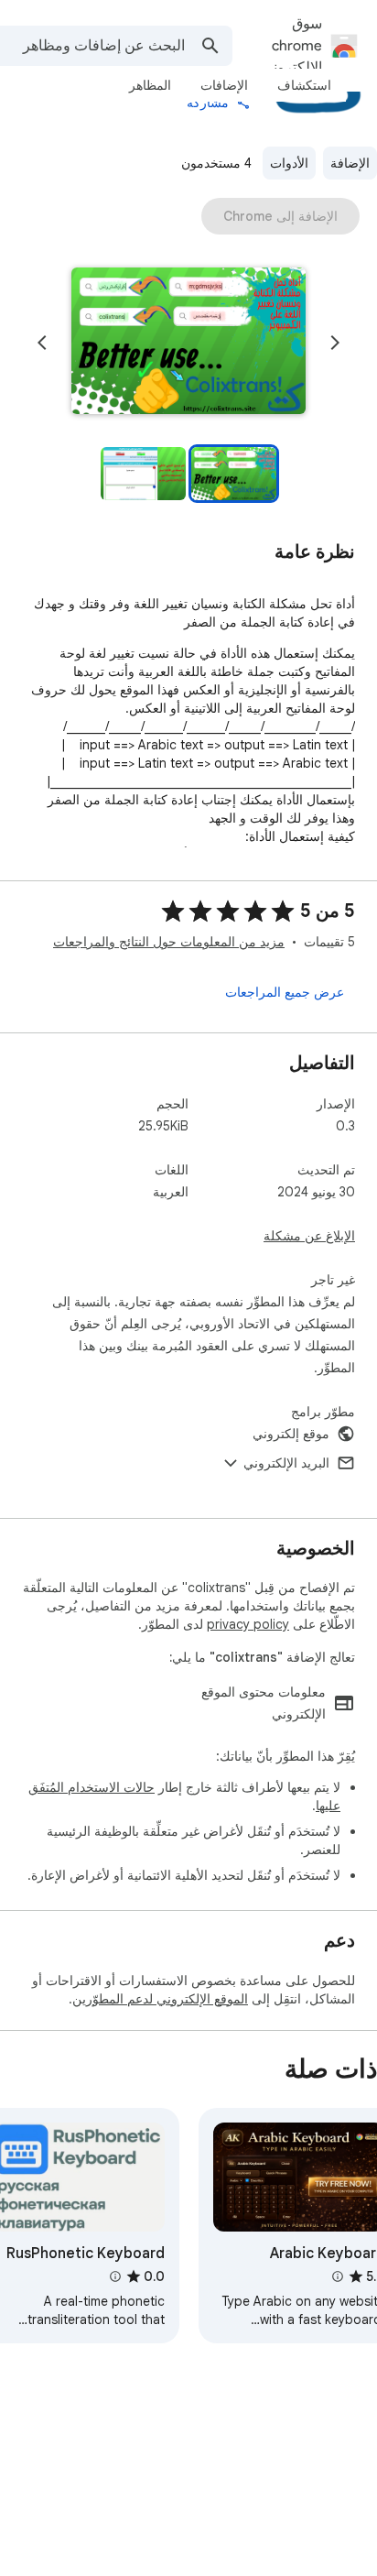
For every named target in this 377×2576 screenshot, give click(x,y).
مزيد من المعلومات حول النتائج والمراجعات (169, 942)
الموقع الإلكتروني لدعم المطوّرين (160, 1999)
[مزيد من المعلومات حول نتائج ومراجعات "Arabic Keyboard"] (337, 2276)
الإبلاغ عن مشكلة (309, 1236)
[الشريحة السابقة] (335, 343)
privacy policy (248, 1624)
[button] (188, 343)
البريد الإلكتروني (286, 1463)
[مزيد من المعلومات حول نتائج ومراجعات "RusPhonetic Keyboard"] (114, 2276)
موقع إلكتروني (291, 1434)
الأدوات (289, 163)
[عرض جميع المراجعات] (285, 992)
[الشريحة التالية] (42, 343)
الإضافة (350, 163)
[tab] (304, 85)
